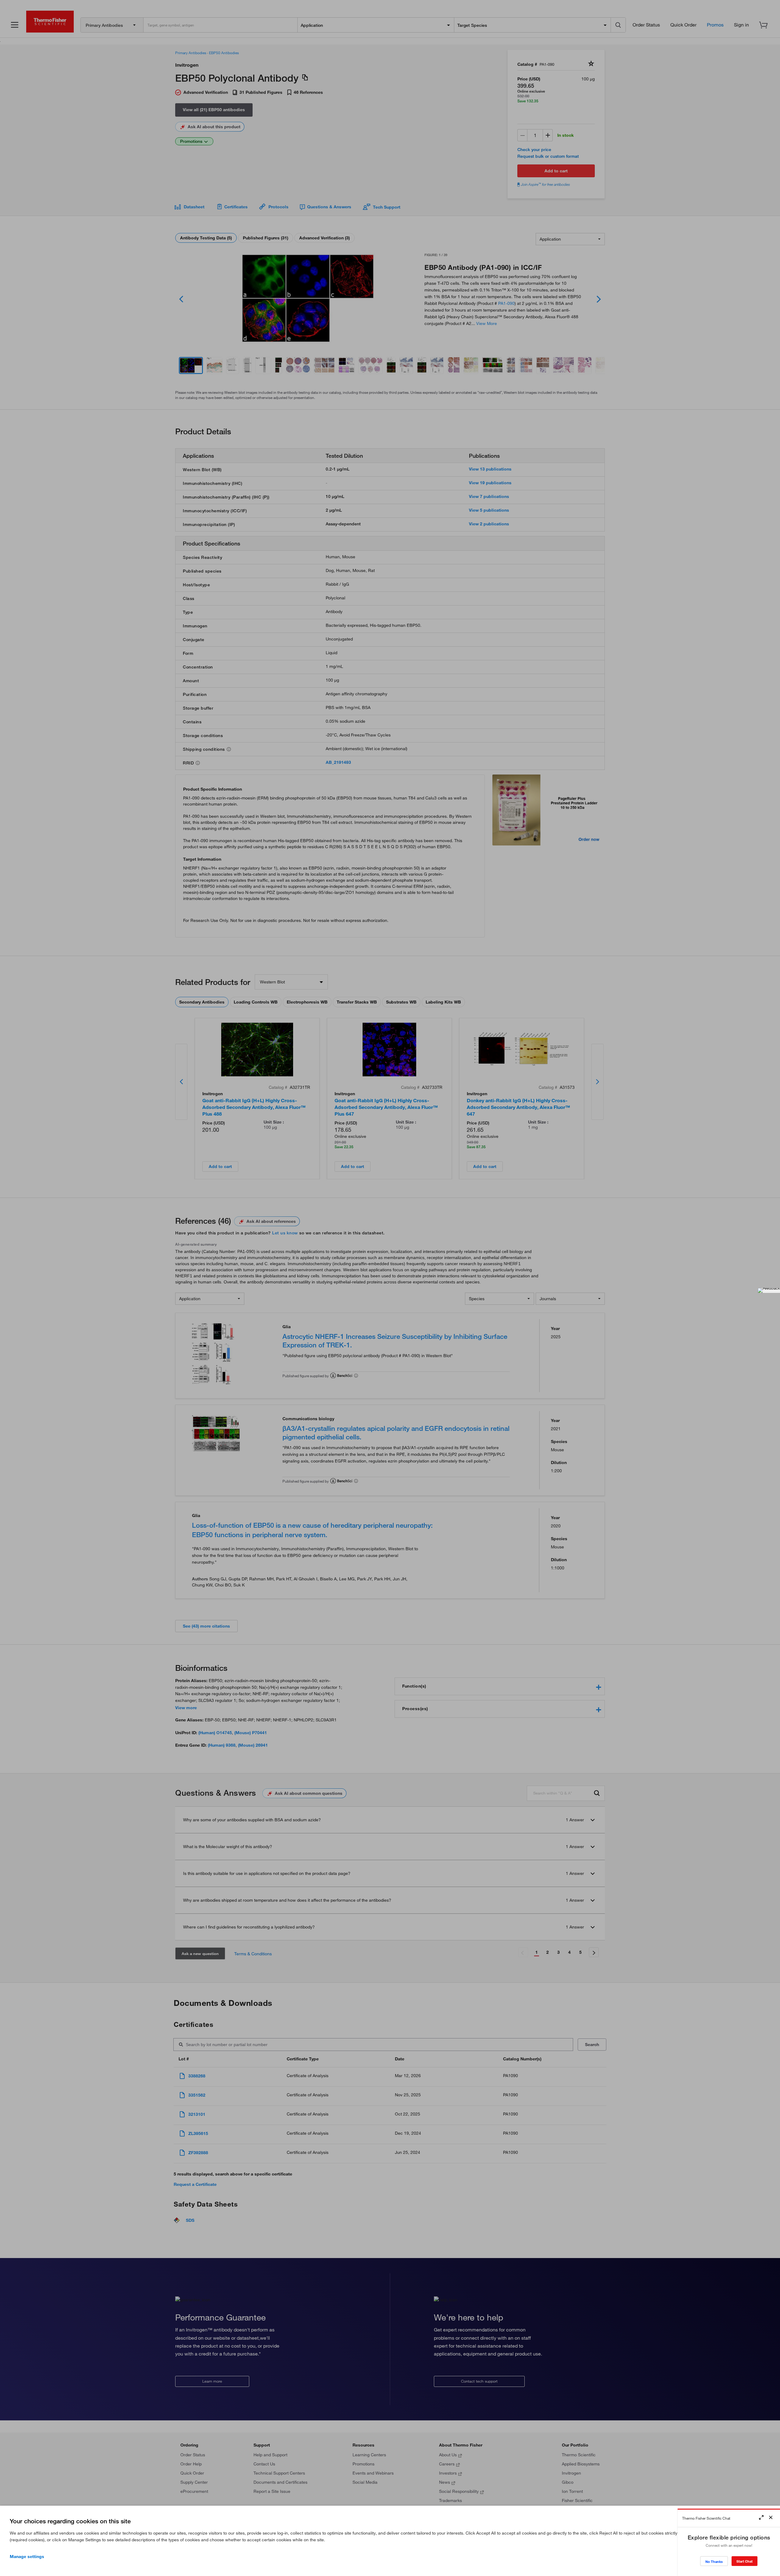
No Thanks (714, 2562)
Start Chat (745, 2561)
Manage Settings (27, 2557)
